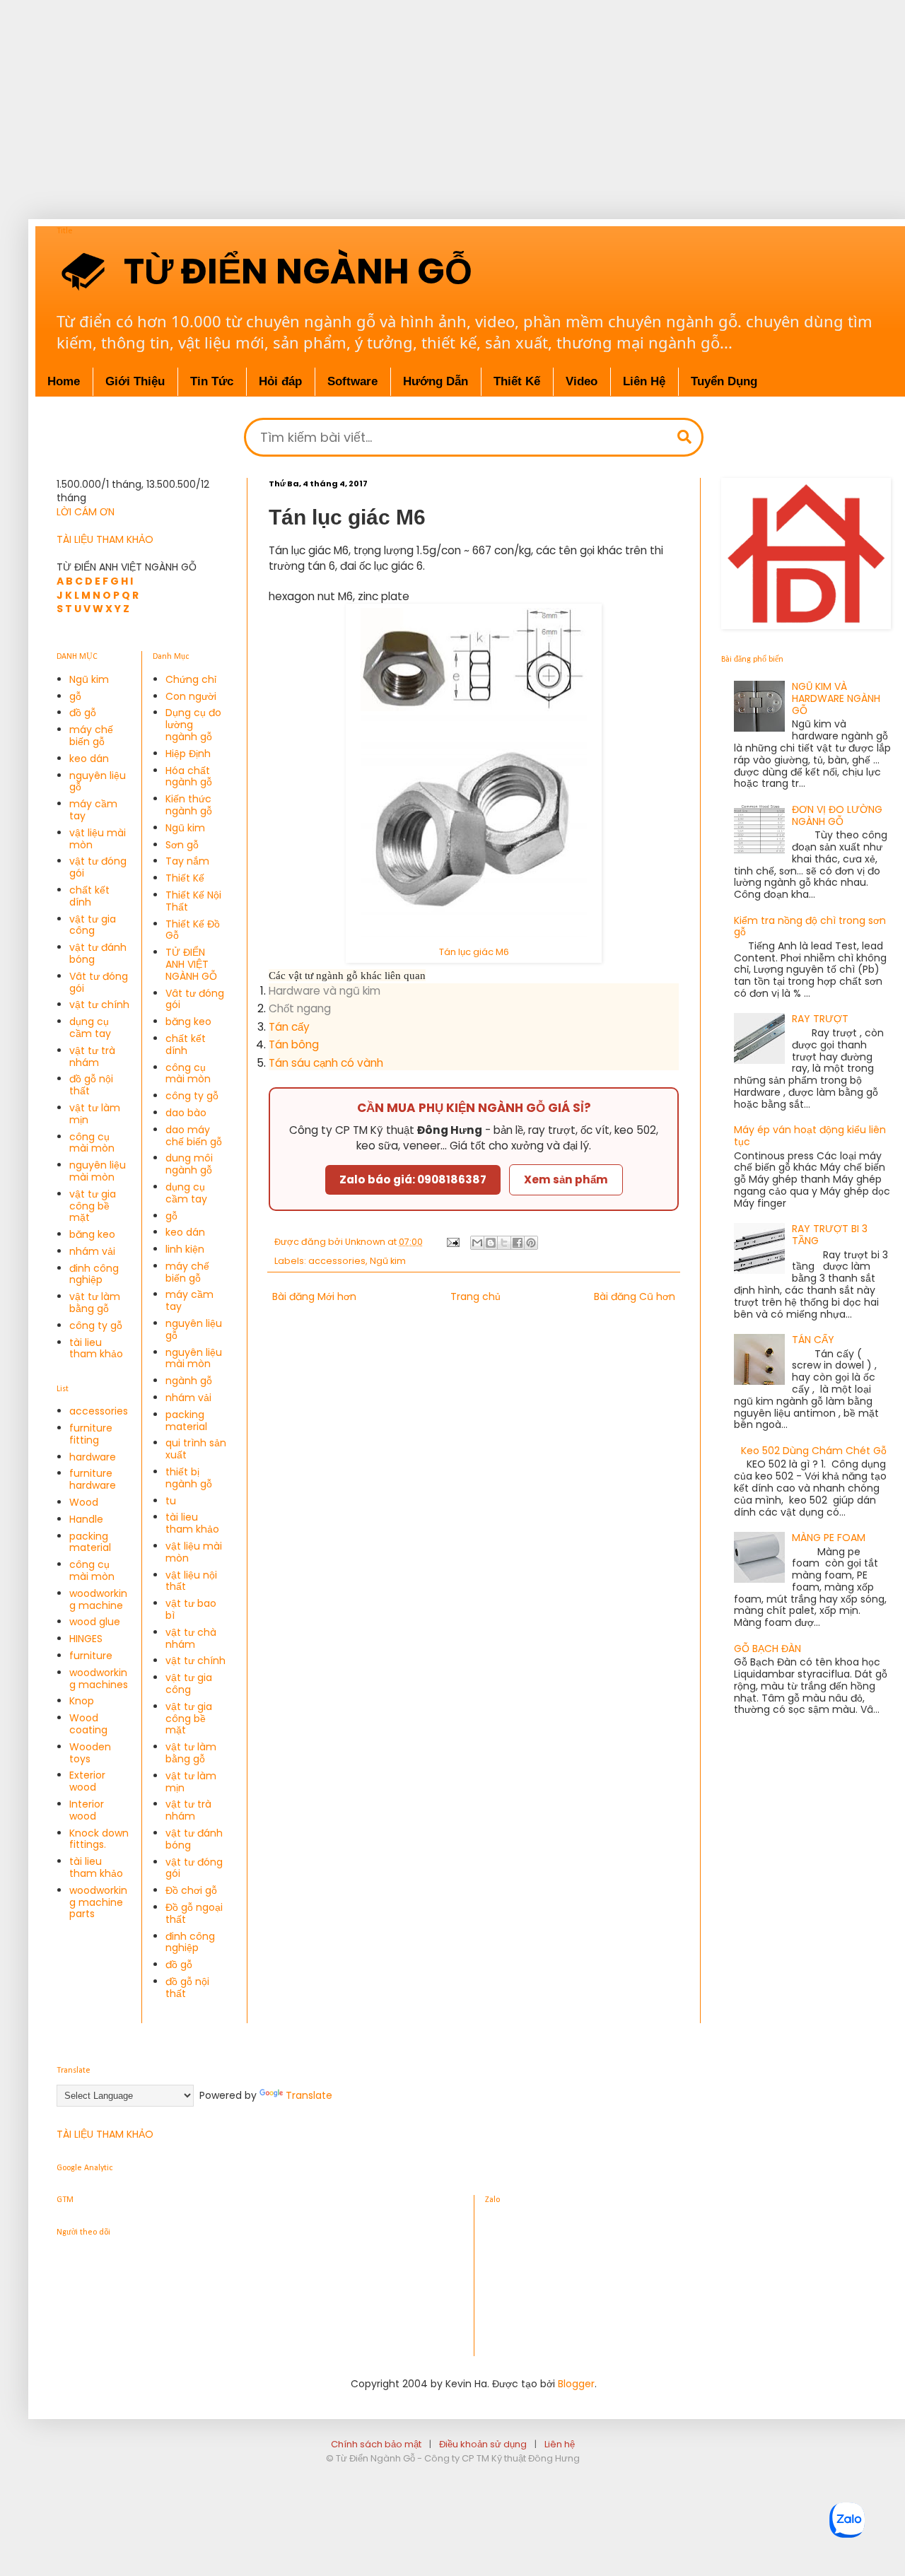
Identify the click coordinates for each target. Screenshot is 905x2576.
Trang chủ (475, 1296)
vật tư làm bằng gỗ (95, 1302)
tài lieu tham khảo (96, 1348)
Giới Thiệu (135, 381)
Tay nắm (187, 861)
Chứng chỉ (191, 679)
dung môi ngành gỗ (189, 1164)
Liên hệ (560, 2444)
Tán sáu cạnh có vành (326, 1063)
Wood (84, 1502)
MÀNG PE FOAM (829, 1538)
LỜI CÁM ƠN (86, 512)
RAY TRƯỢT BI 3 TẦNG (830, 1235)
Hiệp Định (188, 754)
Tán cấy (289, 1027)
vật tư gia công (93, 925)
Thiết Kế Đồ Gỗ (193, 930)
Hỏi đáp (280, 381)
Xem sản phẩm (566, 1179)
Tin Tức (212, 381)
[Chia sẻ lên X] (504, 1243)
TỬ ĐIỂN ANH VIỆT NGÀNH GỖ (191, 964)
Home (64, 381)
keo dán (89, 759)
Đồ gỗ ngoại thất (194, 1913)
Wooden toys (90, 1753)
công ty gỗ (96, 1325)
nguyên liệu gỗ (98, 781)
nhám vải (92, 1251)
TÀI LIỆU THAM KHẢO (105, 539)
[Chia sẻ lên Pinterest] (531, 1243)
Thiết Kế (517, 381)
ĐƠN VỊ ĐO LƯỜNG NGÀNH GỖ (837, 815)
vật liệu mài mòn (98, 839)
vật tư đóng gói (98, 867)
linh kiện (185, 1249)
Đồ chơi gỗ (191, 1890)
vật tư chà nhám (191, 1638)
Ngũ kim (388, 1261)
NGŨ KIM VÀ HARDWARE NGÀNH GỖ (836, 698)
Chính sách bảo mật (376, 2444)
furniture (91, 1656)
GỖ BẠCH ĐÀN (767, 1649)
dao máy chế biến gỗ (194, 1136)
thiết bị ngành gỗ (189, 1478)
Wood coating (88, 1724)
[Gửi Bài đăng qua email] (452, 1242)
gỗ (75, 696)
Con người (191, 696)
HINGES (86, 1639)
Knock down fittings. (99, 1839)
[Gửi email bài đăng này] (477, 1243)
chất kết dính (89, 896)
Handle (86, 1519)
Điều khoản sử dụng (483, 2444)
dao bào (186, 1113)
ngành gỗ (189, 1381)
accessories (337, 1261)
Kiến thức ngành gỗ (189, 805)
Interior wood (87, 1810)
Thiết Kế (185, 878)
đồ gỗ (83, 713)
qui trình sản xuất (196, 1449)
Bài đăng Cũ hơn (635, 1296)
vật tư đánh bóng (98, 953)
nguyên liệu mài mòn (98, 1171)
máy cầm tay (93, 810)
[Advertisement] (452, 99)
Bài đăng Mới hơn (314, 1296)
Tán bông (294, 1044)
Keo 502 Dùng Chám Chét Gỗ (814, 1451)
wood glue (95, 1622)
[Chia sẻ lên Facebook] (518, 1243)
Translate (309, 2095)
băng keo (92, 1234)
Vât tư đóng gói (99, 982)
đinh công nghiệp (94, 1274)
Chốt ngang (300, 1008)
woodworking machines (99, 1679)
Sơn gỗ (182, 845)
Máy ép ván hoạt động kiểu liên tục (810, 1136)
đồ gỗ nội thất (91, 1085)
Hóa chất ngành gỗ (189, 777)
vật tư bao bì (191, 1609)
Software (352, 381)
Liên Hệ (644, 381)
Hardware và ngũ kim (325, 991)
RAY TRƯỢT (820, 1019)
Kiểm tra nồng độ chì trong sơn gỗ (810, 926)
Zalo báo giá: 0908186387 (413, 1179)
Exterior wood (87, 1781)
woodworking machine (98, 1599)
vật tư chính (99, 1005)
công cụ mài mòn (92, 1143)
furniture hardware (93, 1479)
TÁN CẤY (813, 1340)
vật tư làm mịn (95, 1114)
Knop (82, 1701)
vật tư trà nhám (92, 1056)
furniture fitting (91, 1434)
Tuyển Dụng (724, 381)
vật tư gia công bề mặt (93, 1206)
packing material (90, 1542)
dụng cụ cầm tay (90, 1028)
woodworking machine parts (98, 1902)
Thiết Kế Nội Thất (193, 901)
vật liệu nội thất (191, 1581)
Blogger (576, 2384)
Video (582, 381)
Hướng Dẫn (436, 381)
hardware (93, 1457)
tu (171, 1501)
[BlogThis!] (491, 1243)
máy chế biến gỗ (91, 736)
